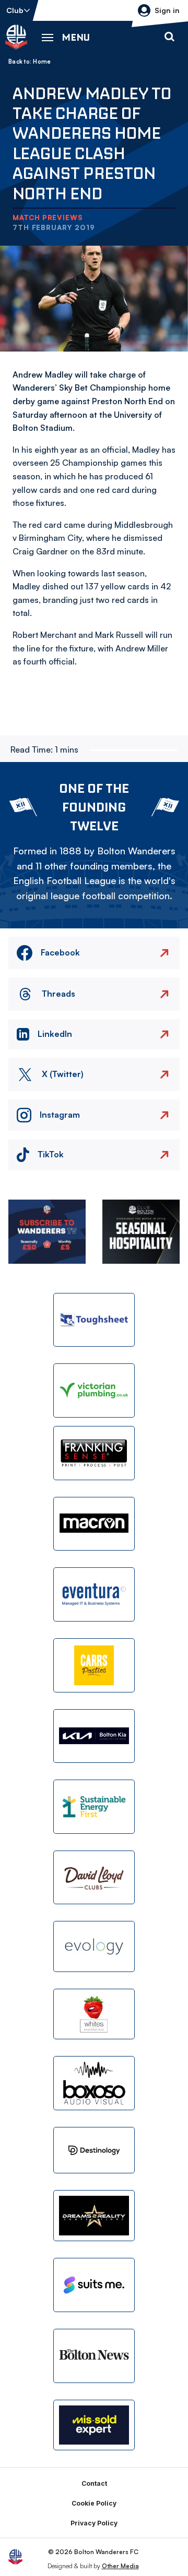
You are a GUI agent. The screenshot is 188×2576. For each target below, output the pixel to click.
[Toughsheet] (94, 1320)
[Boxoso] (94, 2083)
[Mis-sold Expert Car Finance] (94, 2425)
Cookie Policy (94, 2503)
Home (42, 62)
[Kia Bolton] (94, 1736)
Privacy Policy (94, 2523)
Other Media (120, 2566)
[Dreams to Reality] (94, 2216)
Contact (94, 2483)
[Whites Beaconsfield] (94, 2014)
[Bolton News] (94, 2356)
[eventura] (94, 1594)
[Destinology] (94, 2150)
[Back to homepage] (16, 37)
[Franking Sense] (94, 1453)
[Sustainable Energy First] (94, 1807)
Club (15, 10)
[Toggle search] (169, 37)
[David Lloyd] (94, 1878)
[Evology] (94, 1946)
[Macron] (94, 1524)
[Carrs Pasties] (94, 1665)
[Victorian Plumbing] (94, 1390)
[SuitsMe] (94, 2285)
